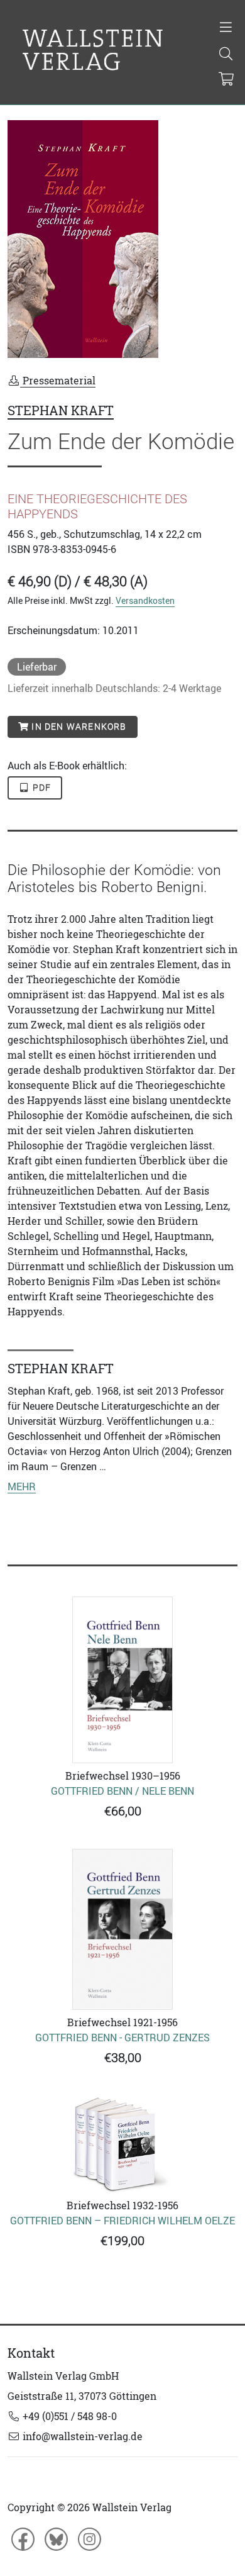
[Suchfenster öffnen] (226, 55)
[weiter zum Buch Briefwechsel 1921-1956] (122, 1929)
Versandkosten (145, 600)
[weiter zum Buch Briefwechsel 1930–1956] (122, 1680)
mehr (22, 1486)
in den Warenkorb (78, 727)
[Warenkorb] (226, 80)
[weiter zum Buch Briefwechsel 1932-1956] (122, 2144)
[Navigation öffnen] (226, 28)
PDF (41, 788)
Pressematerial (58, 381)
